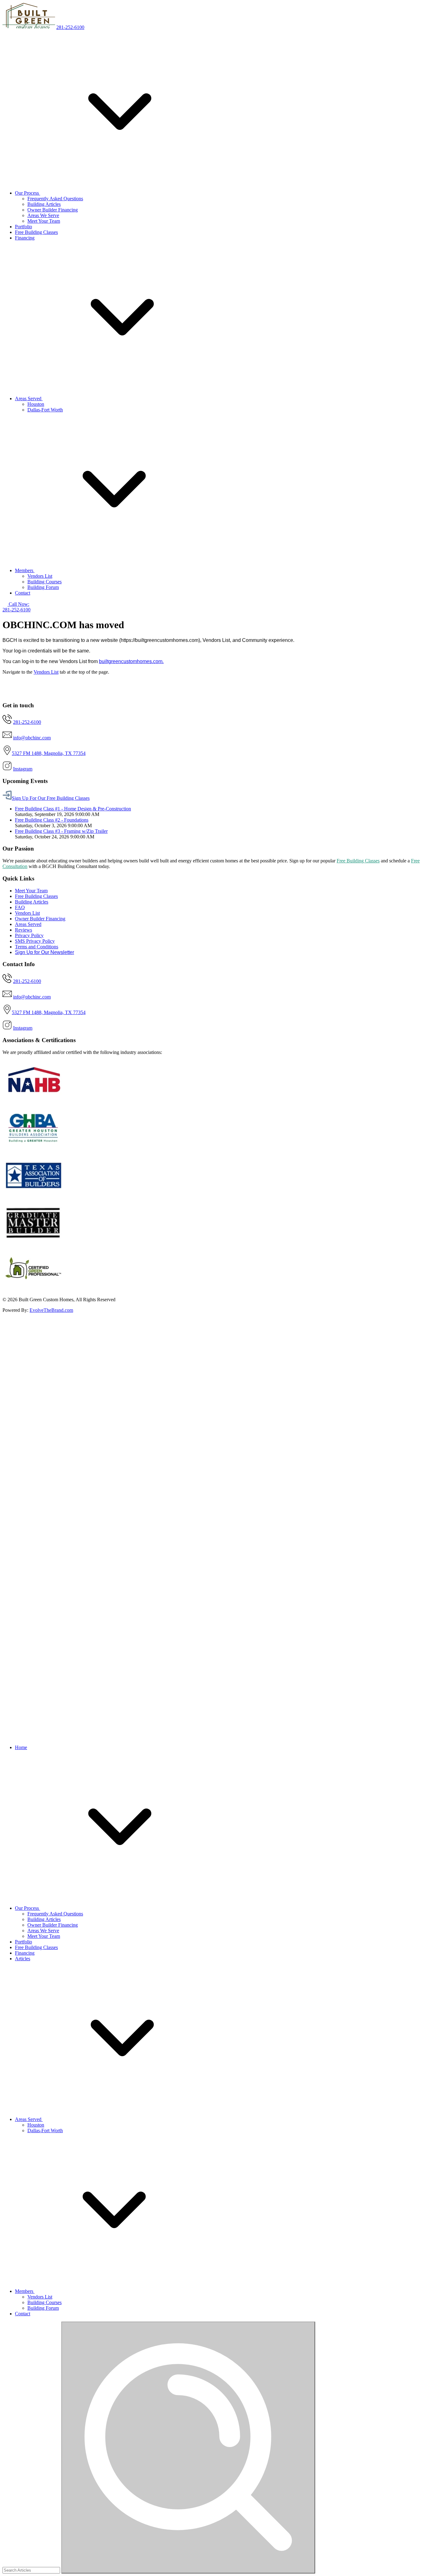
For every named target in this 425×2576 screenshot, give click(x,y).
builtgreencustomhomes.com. (131, 661)
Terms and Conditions (37, 947)
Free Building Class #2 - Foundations (52, 820)
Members (25, 570)
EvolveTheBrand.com (51, 1310)
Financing (25, 238)
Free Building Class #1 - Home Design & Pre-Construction (73, 809)
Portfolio (23, 227)
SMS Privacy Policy (35, 941)
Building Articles (44, 204)
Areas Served (29, 398)
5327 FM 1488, (28, 753)
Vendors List (40, 576)
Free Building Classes (36, 232)
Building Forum (43, 587)
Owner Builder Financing (53, 210)
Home (21, 1747)
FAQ (20, 907)
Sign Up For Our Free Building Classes (51, 798)
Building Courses (44, 582)
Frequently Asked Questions (55, 199)
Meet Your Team (44, 221)
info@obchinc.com (32, 738)
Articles (23, 1959)
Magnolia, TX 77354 (65, 753)
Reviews (23, 930)
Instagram (23, 769)
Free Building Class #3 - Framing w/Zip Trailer (61, 831)
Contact (23, 593)
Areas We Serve (43, 215)
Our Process (28, 193)
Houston (36, 404)
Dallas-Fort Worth (45, 410)
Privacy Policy (29, 935)
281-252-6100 (70, 27)
